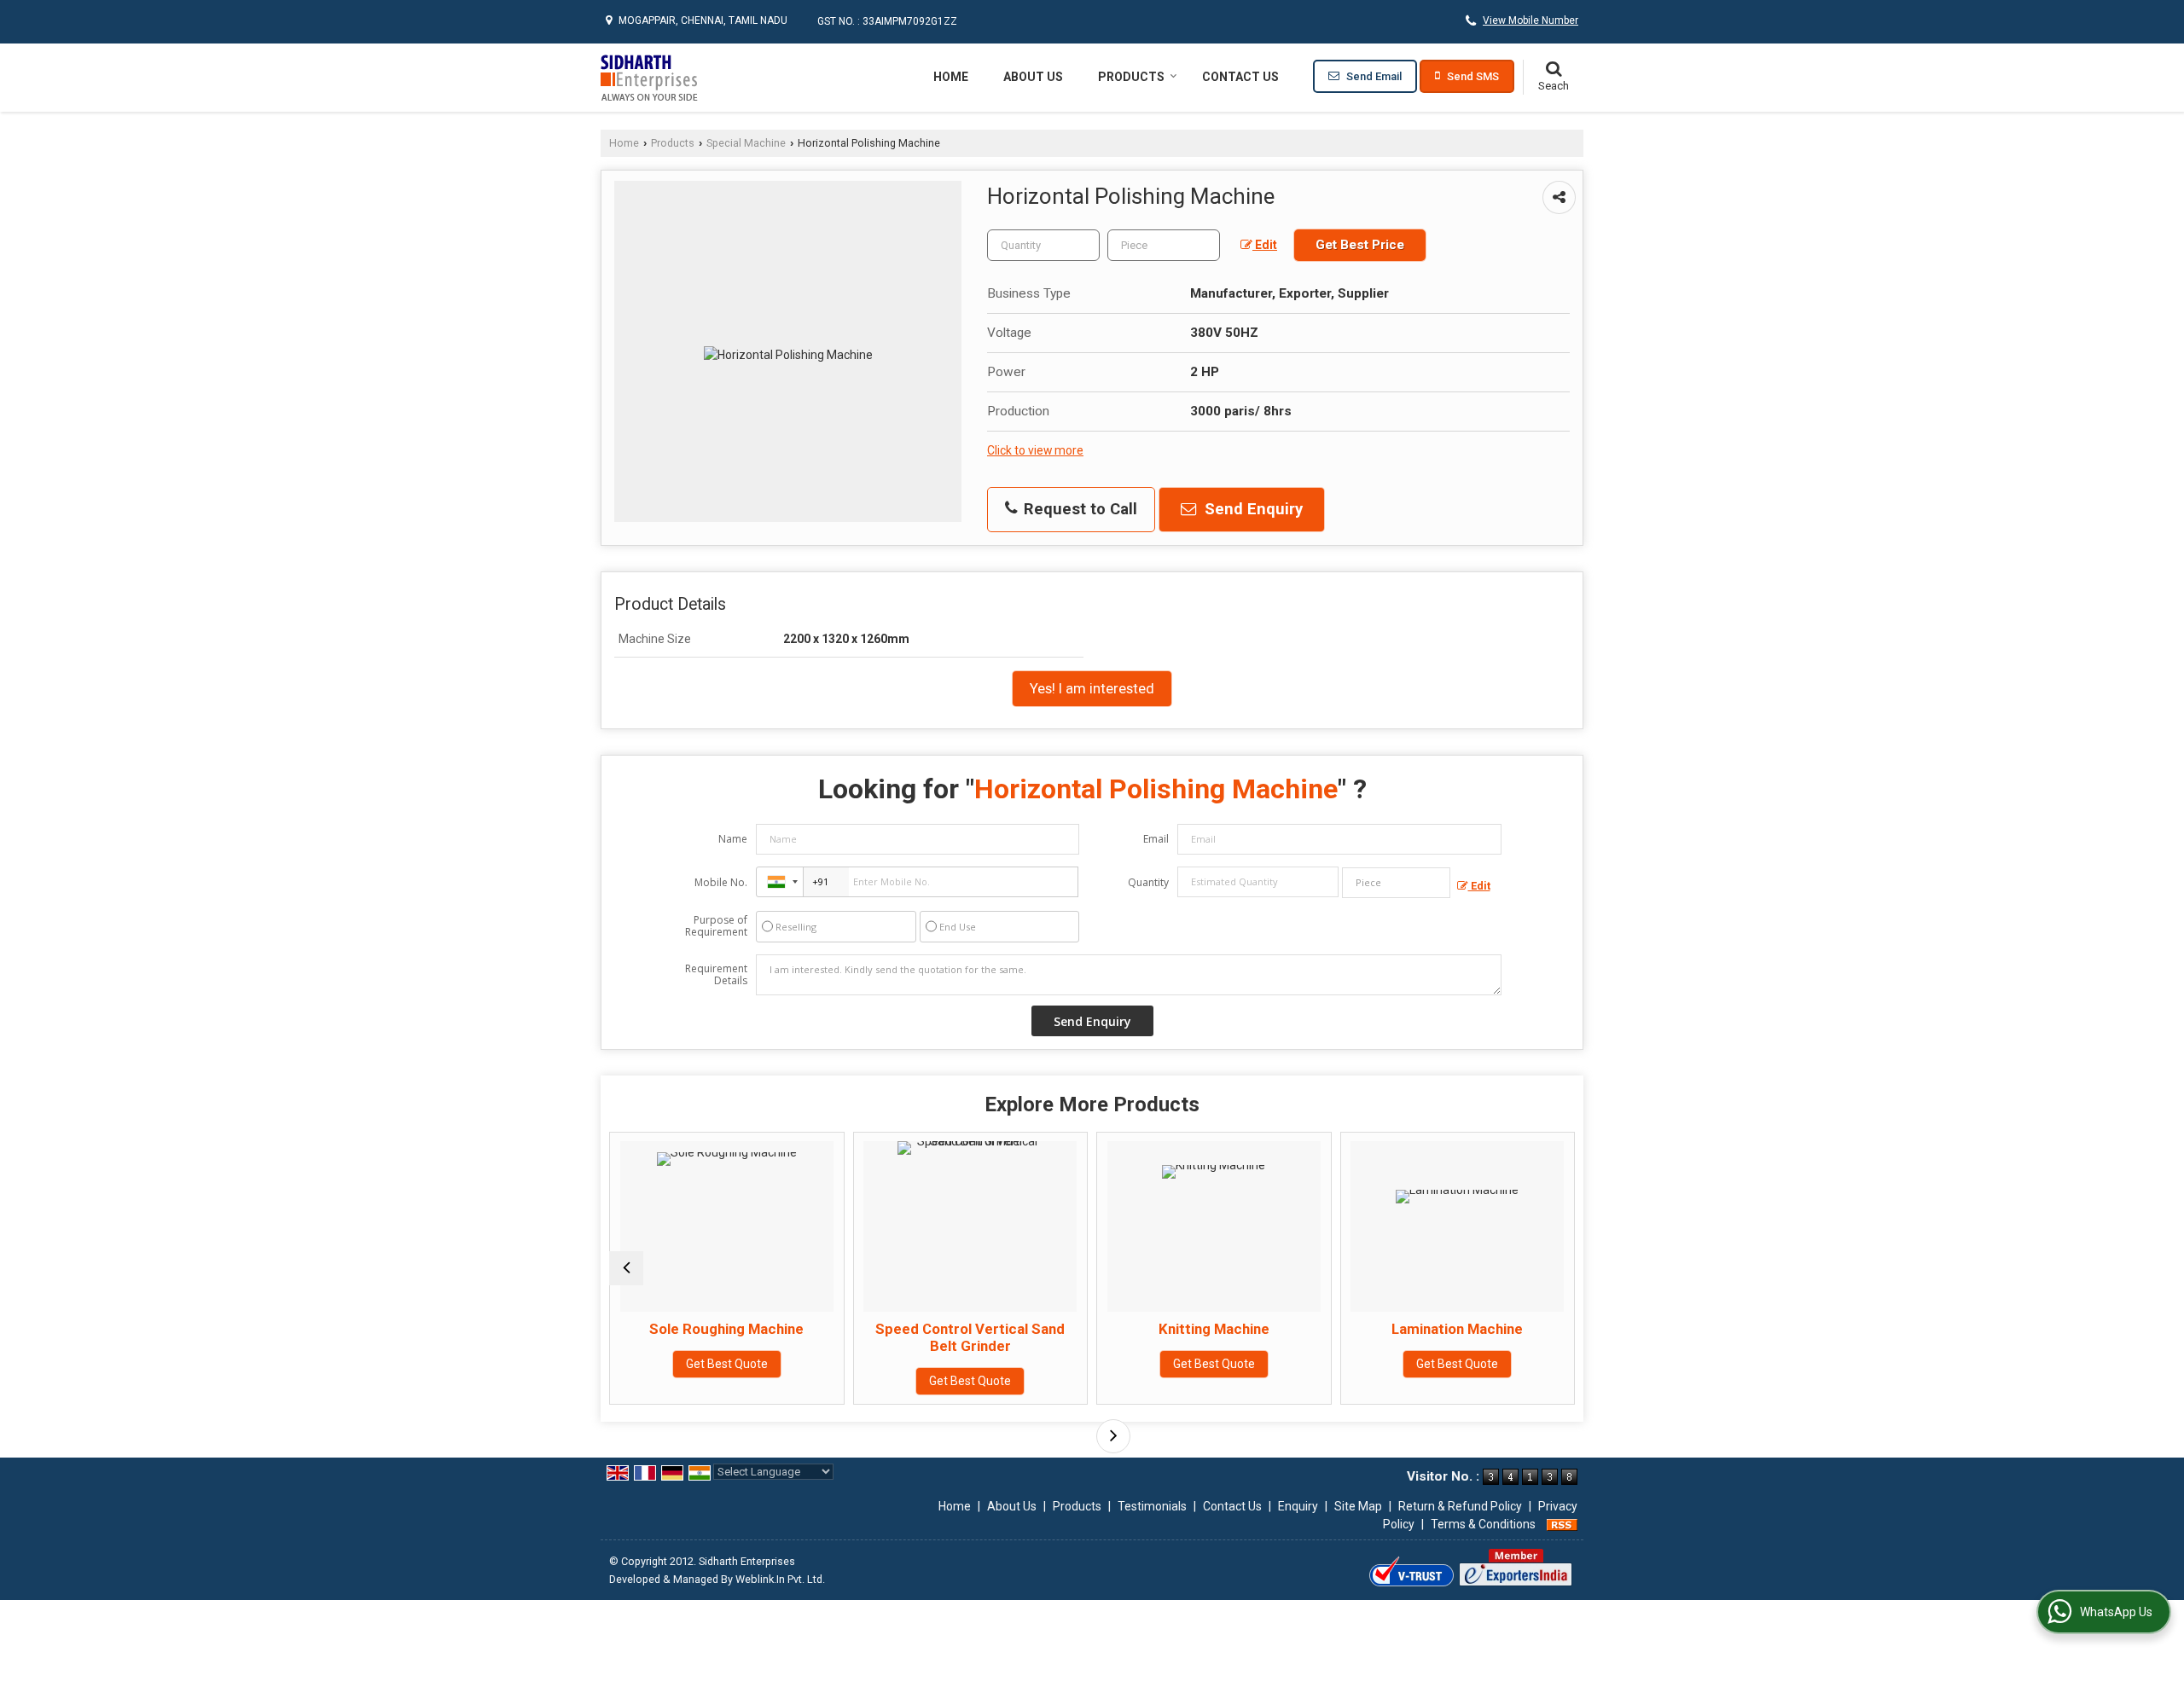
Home (951, 77)
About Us (1033, 77)
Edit (1265, 245)
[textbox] (1164, 245)
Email (1156, 839)
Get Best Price (1360, 245)
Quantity (1148, 882)
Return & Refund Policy (1460, 1506)
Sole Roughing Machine (632, 1329)
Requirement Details (716, 975)
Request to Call (1078, 509)
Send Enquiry (1252, 509)
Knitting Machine (1118, 1329)
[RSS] (1562, 1524)
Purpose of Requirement (716, 926)
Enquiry (1298, 1506)
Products (1131, 77)
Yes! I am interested (1092, 688)
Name (733, 839)
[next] (1113, 1436)
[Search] (1553, 78)
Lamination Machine (1362, 1329)
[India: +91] (780, 882)
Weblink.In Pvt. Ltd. (780, 1579)
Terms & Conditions (1483, 1524)
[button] (1531, 20)
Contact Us (1240, 77)
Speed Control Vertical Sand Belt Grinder (875, 1337)
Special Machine (746, 143)
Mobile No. (721, 882)
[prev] (626, 1268)
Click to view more (1035, 450)
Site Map (1358, 1506)
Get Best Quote (631, 1364)
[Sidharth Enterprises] (649, 78)
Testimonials (1152, 1506)
